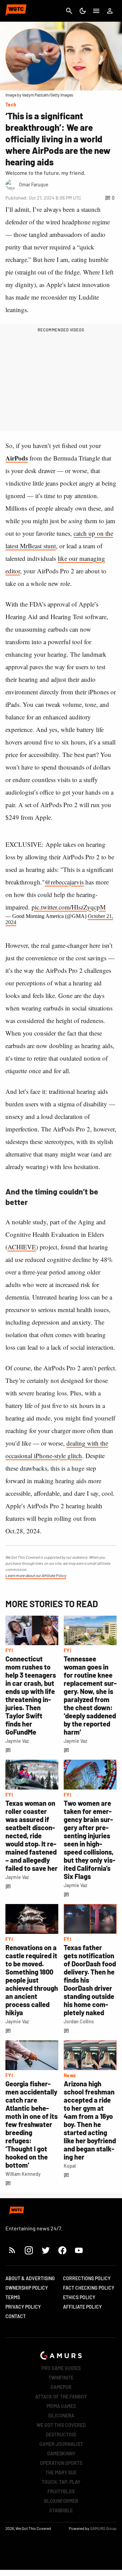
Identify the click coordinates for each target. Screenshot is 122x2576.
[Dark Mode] (83, 11)
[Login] (110, 11)
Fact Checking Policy (89, 2288)
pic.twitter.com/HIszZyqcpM (69, 907)
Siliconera (61, 2416)
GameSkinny (61, 2454)
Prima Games (61, 2406)
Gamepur (61, 2387)
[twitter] (45, 2250)
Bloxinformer (61, 2501)
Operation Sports (61, 2463)
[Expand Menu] (96, 11)
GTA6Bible (61, 2510)
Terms (13, 2297)
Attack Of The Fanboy (61, 2397)
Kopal (70, 2166)
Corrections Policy (87, 2278)
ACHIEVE (22, 1247)
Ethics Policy (79, 2297)
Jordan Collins (79, 2021)
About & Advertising (30, 2278)
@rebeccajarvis (64, 882)
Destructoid (61, 2435)
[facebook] (62, 2250)
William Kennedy (23, 2174)
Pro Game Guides (61, 2368)
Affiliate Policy (82, 2307)
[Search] (69, 11)
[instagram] (29, 2250)
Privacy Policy (23, 2307)
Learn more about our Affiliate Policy (36, 1575)
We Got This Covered (61, 2425)
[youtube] (79, 2250)
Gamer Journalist (61, 2444)
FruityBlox (61, 2491)
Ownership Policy (27, 2288)
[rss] (12, 2250)
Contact (16, 2316)
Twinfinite (61, 2378)
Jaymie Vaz (17, 1741)
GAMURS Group (103, 2528)
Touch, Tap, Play (61, 2482)
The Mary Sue (61, 2472)
